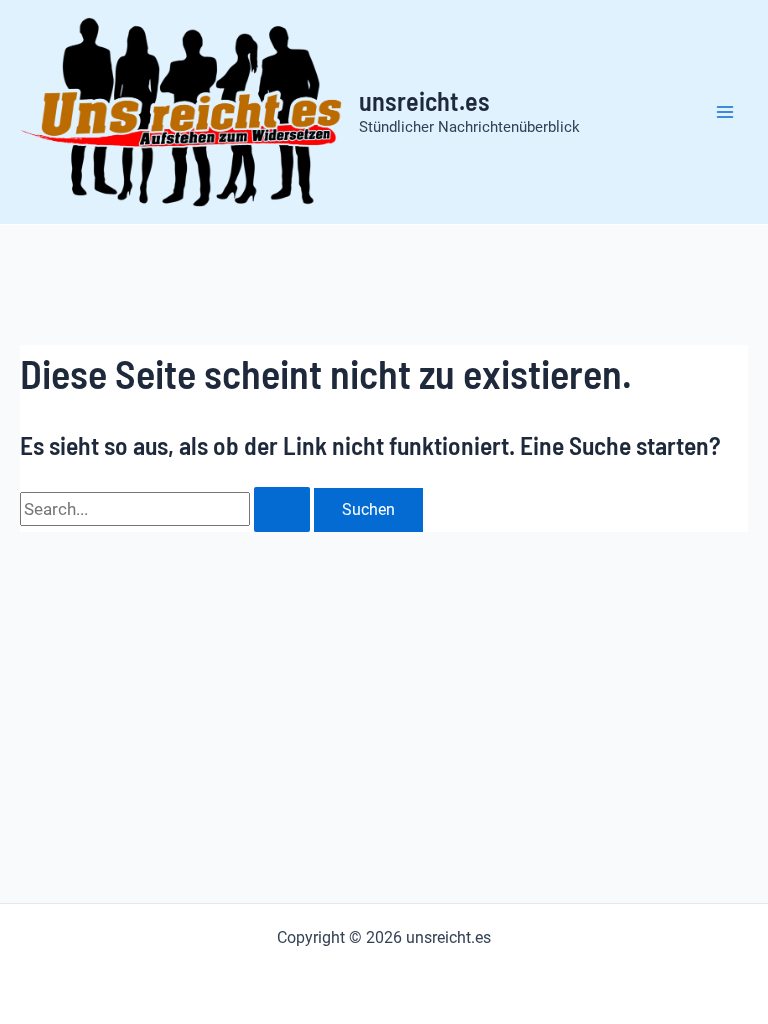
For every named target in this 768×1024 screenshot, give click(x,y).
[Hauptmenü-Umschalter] (726, 112)
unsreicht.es (424, 100)
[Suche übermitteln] (282, 509)
